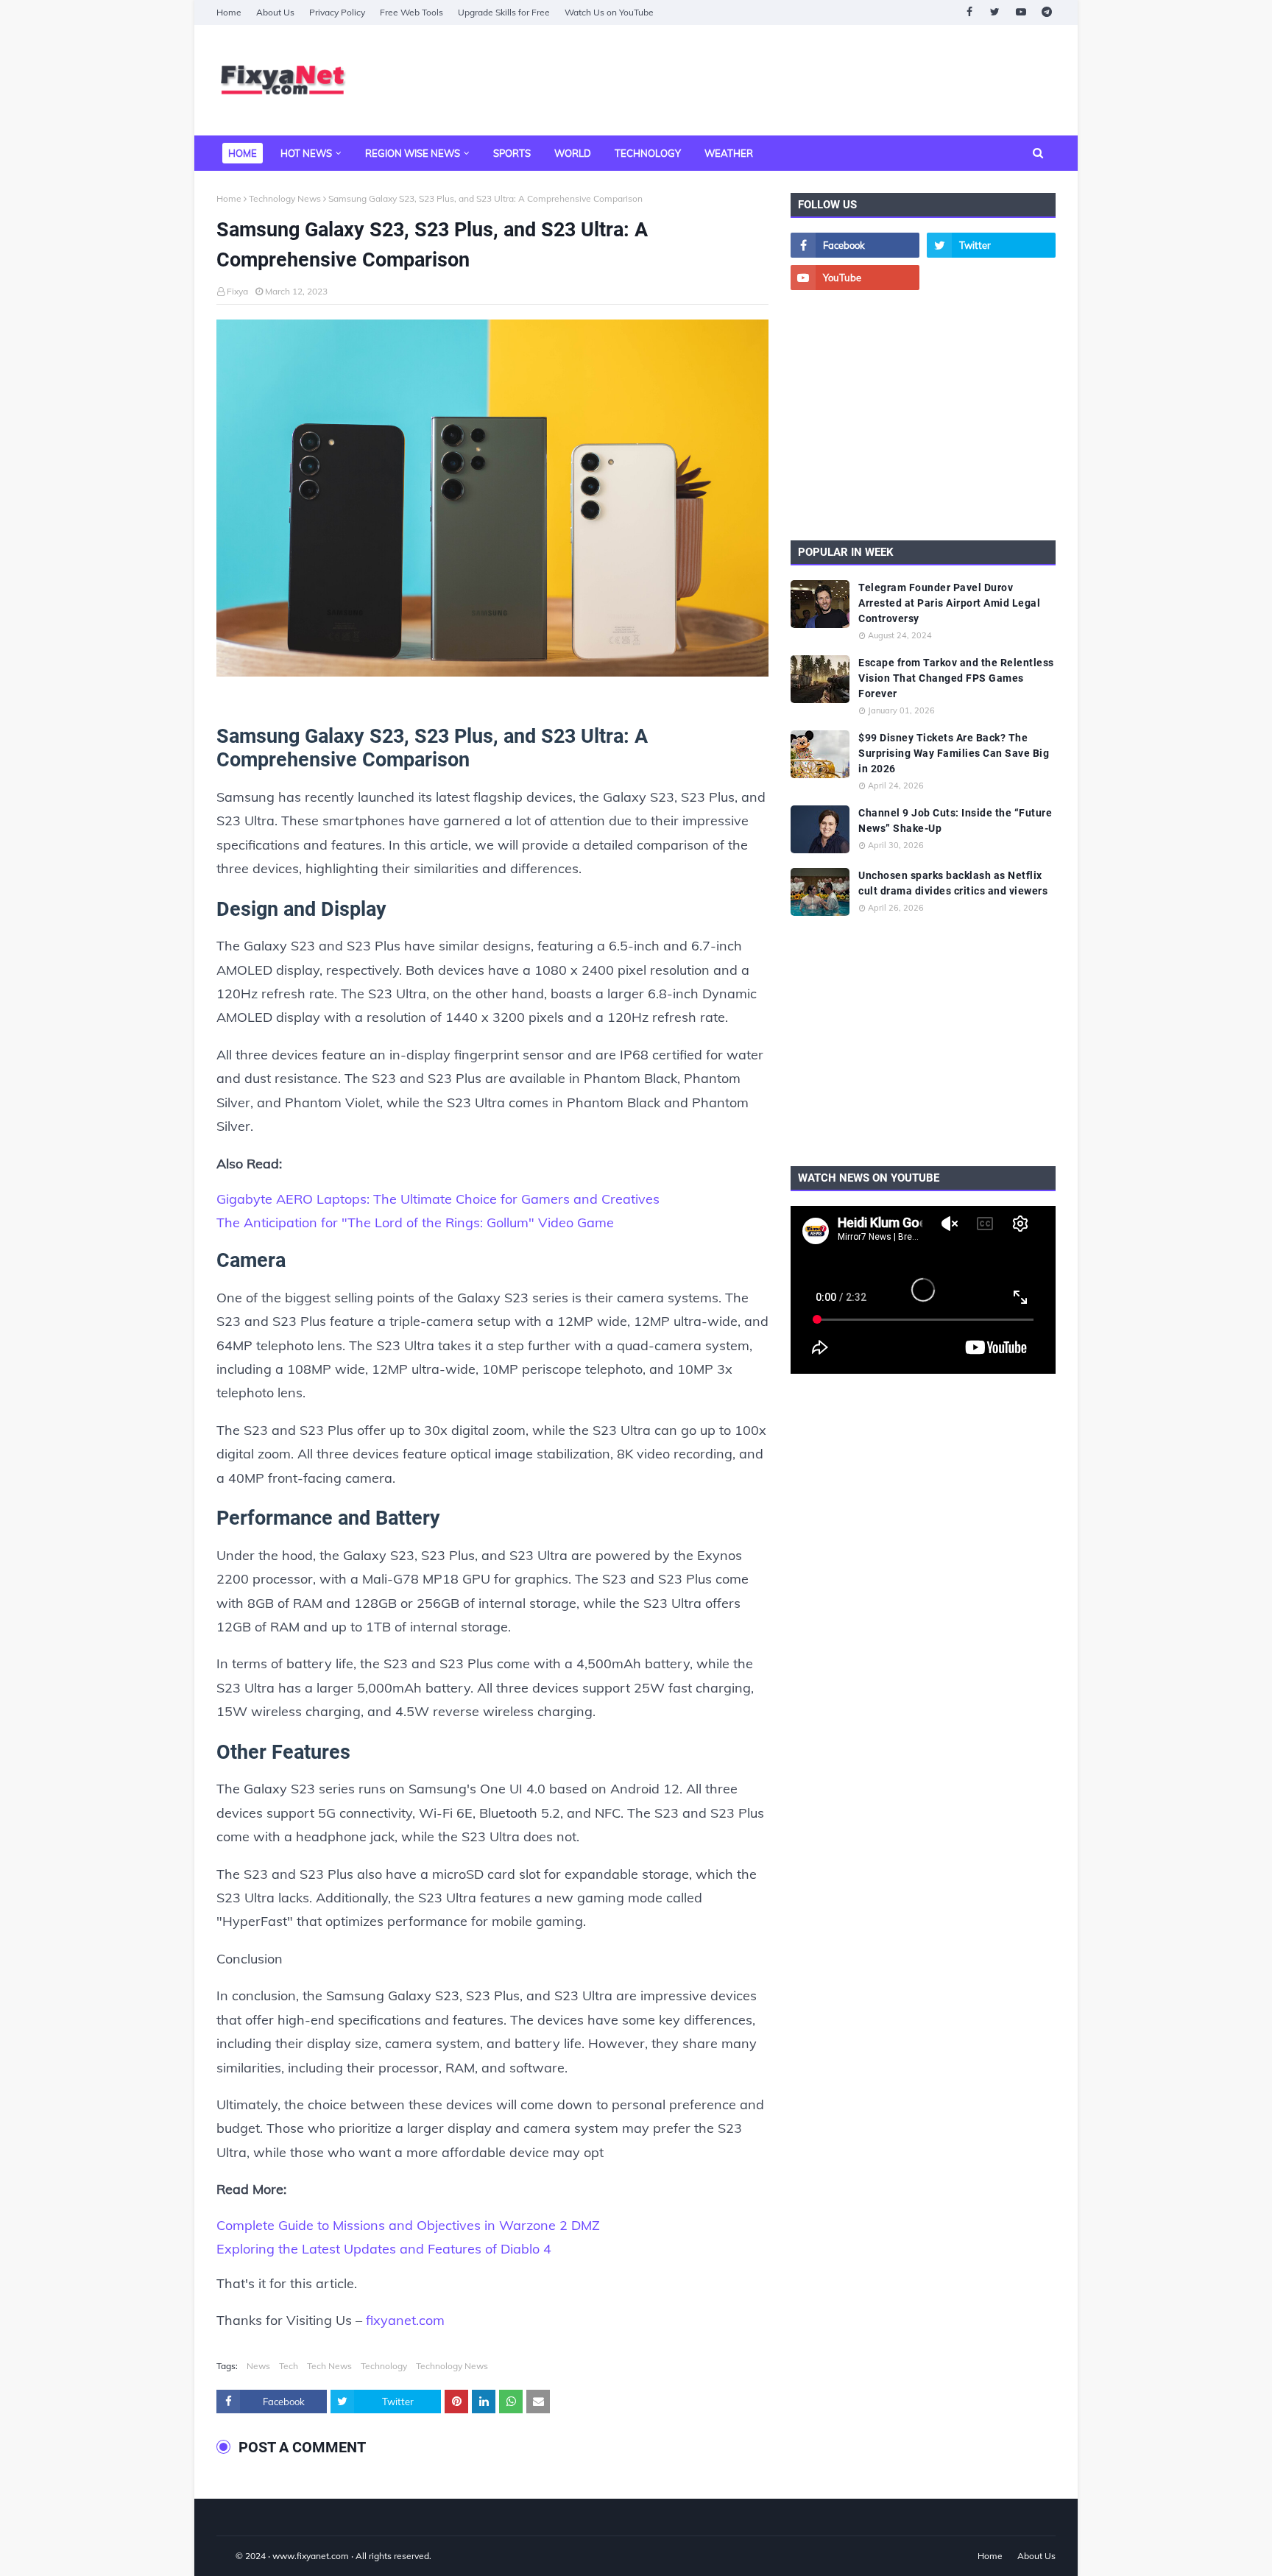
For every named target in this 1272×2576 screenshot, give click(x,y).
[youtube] (1021, 12)
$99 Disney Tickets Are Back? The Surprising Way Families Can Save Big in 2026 (954, 753)
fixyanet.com (405, 2320)
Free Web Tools (411, 12)
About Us (275, 12)
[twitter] (995, 12)
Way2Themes (232, 2556)
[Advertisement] (788, 80)
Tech (289, 2366)
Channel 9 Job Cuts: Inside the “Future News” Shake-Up (955, 821)
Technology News (285, 198)
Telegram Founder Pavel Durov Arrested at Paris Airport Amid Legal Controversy (949, 603)
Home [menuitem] (243, 153)
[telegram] (1046, 12)
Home (229, 12)
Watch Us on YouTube (609, 12)
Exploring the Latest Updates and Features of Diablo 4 (384, 2249)
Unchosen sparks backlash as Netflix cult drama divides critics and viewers (953, 883)
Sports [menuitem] (512, 153)
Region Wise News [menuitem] (413, 153)
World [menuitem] (573, 153)
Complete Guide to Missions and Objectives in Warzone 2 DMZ (408, 2225)
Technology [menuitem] (648, 153)
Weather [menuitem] (729, 153)
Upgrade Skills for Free (504, 12)
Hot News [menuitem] (306, 153)
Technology (384, 2366)
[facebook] (969, 12)
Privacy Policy (337, 12)
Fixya (237, 291)
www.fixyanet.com (311, 2556)
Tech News (329, 2366)
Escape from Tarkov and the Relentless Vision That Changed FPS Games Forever (956, 678)
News (258, 2366)
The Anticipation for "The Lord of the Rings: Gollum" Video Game (415, 1222)
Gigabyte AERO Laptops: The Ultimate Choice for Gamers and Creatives (438, 1199)
